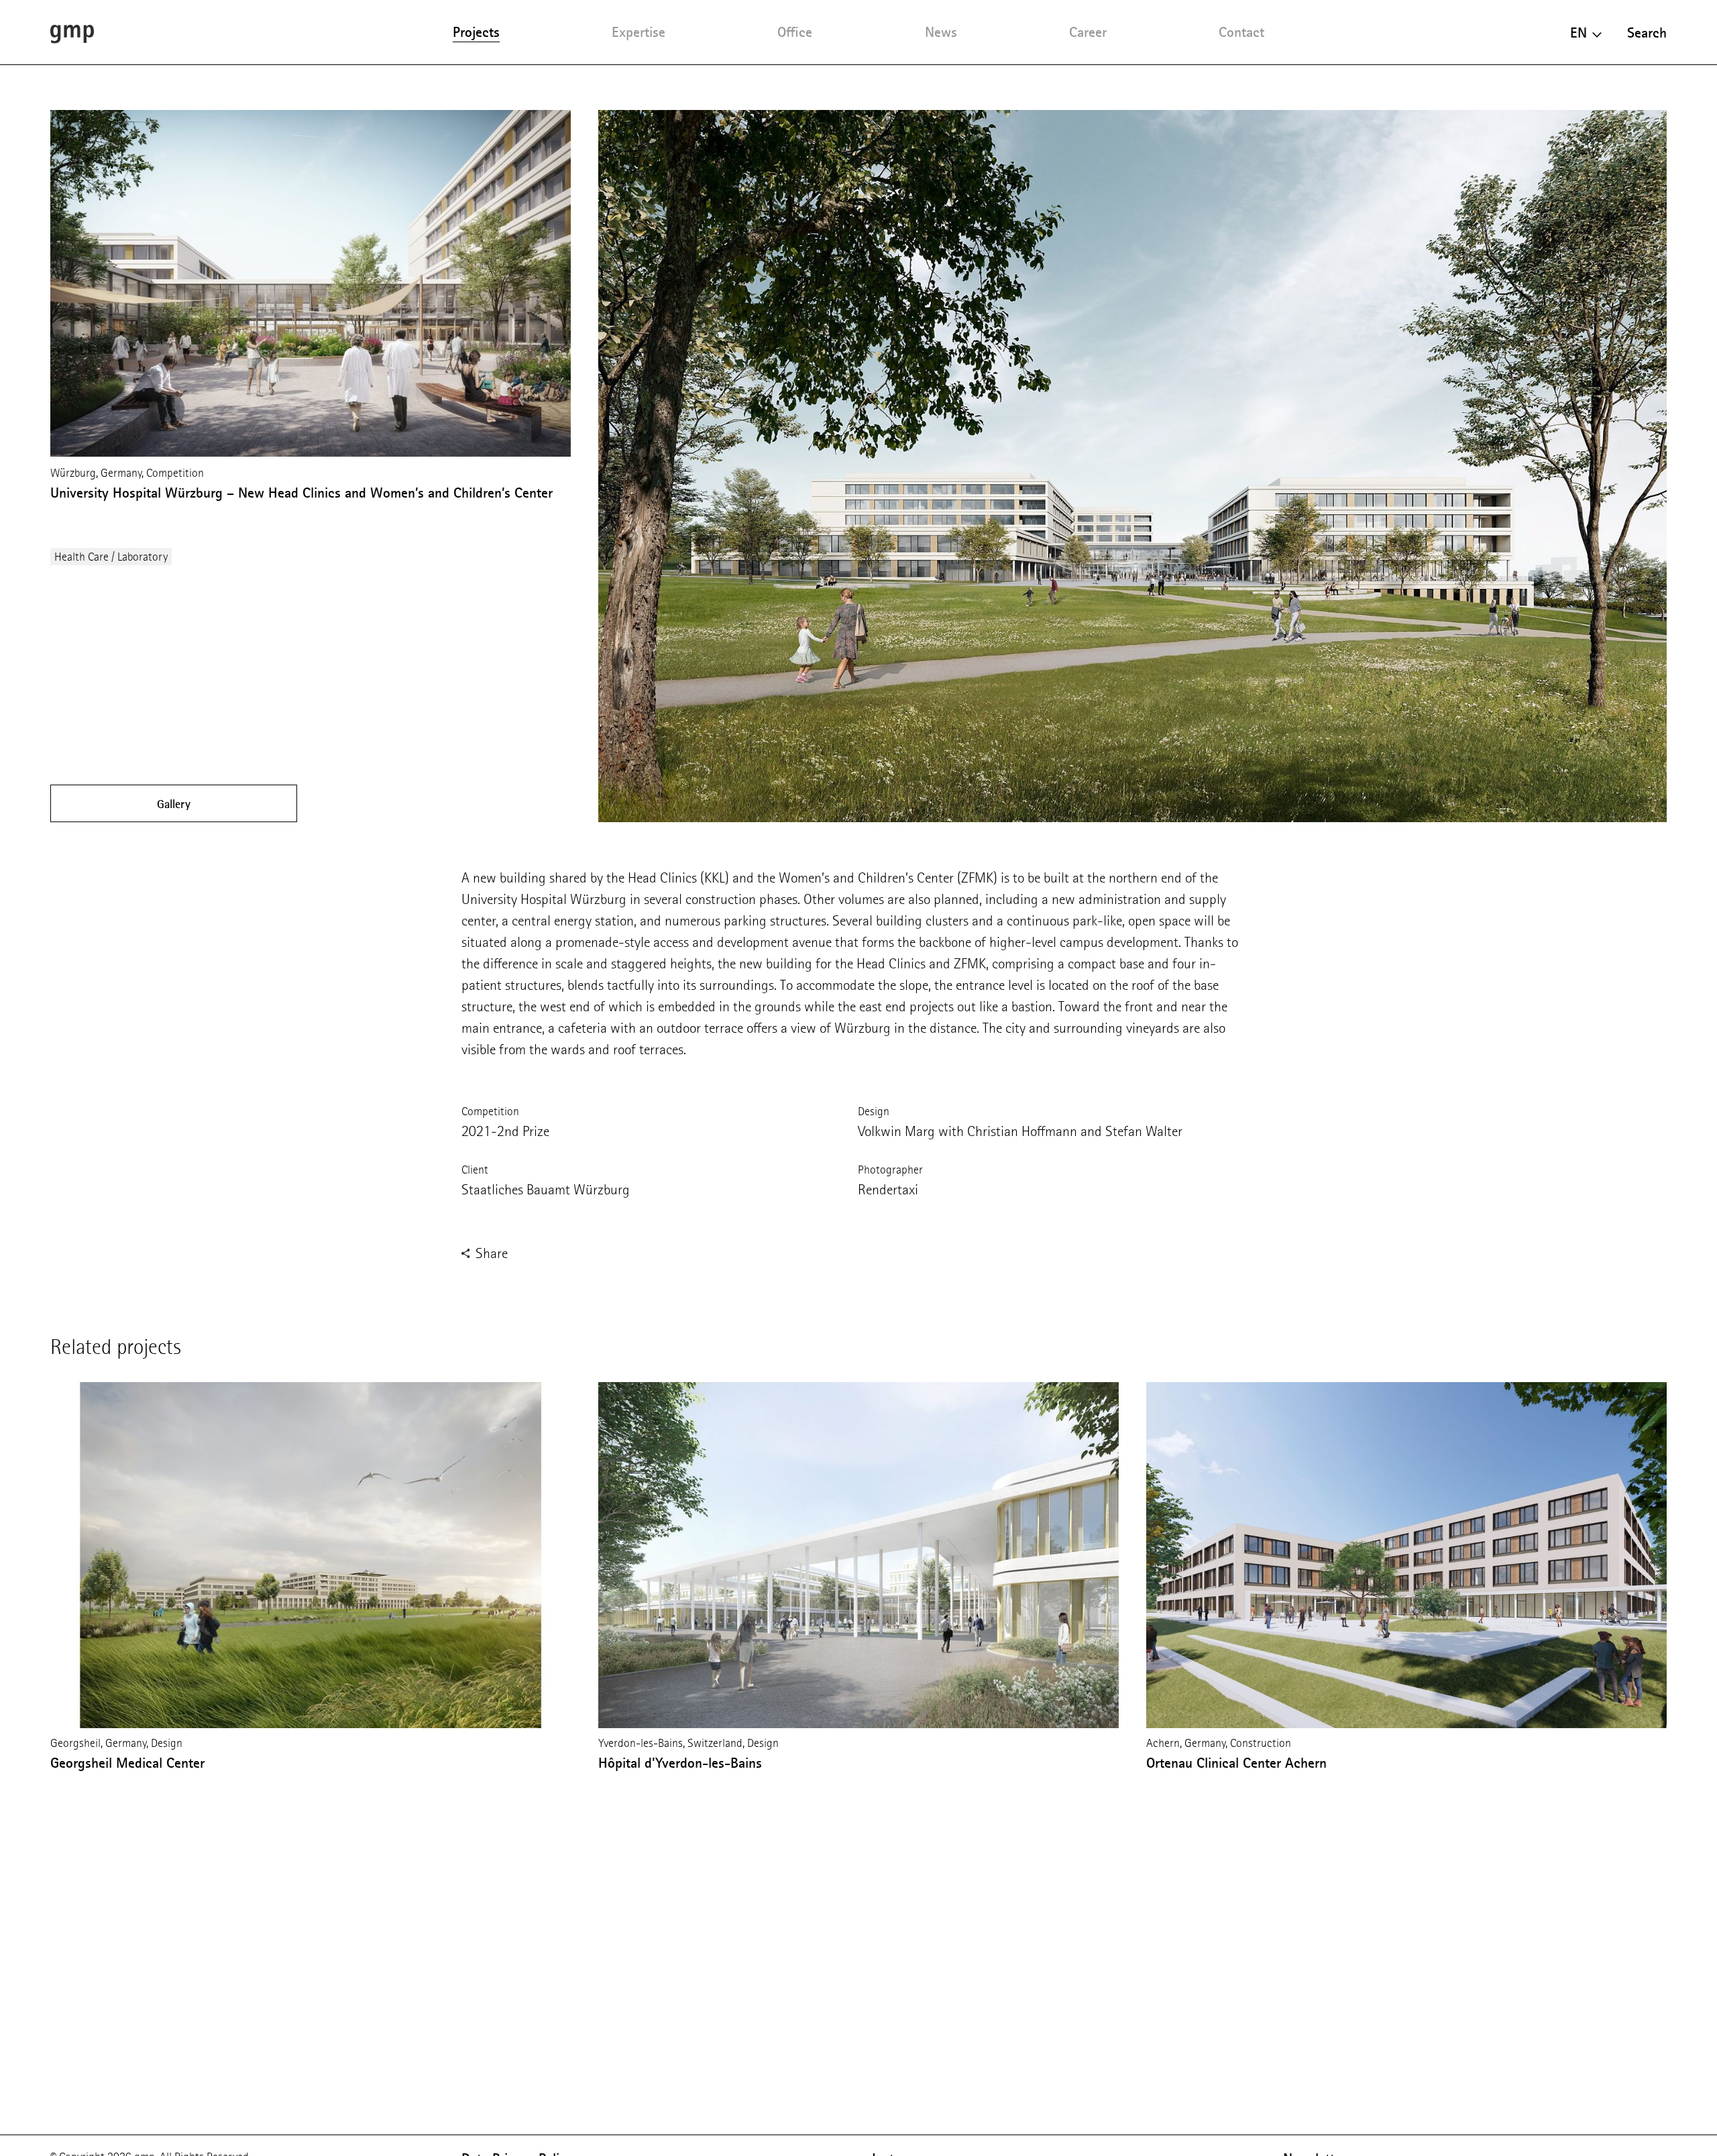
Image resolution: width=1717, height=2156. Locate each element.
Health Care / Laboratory (111, 557)
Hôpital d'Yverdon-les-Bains (680, 1763)
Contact (1241, 32)
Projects (476, 32)
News (941, 32)
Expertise (639, 32)
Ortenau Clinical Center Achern (1236, 1763)
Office (795, 32)
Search (1647, 33)
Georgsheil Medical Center (127, 1763)
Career (1088, 32)
